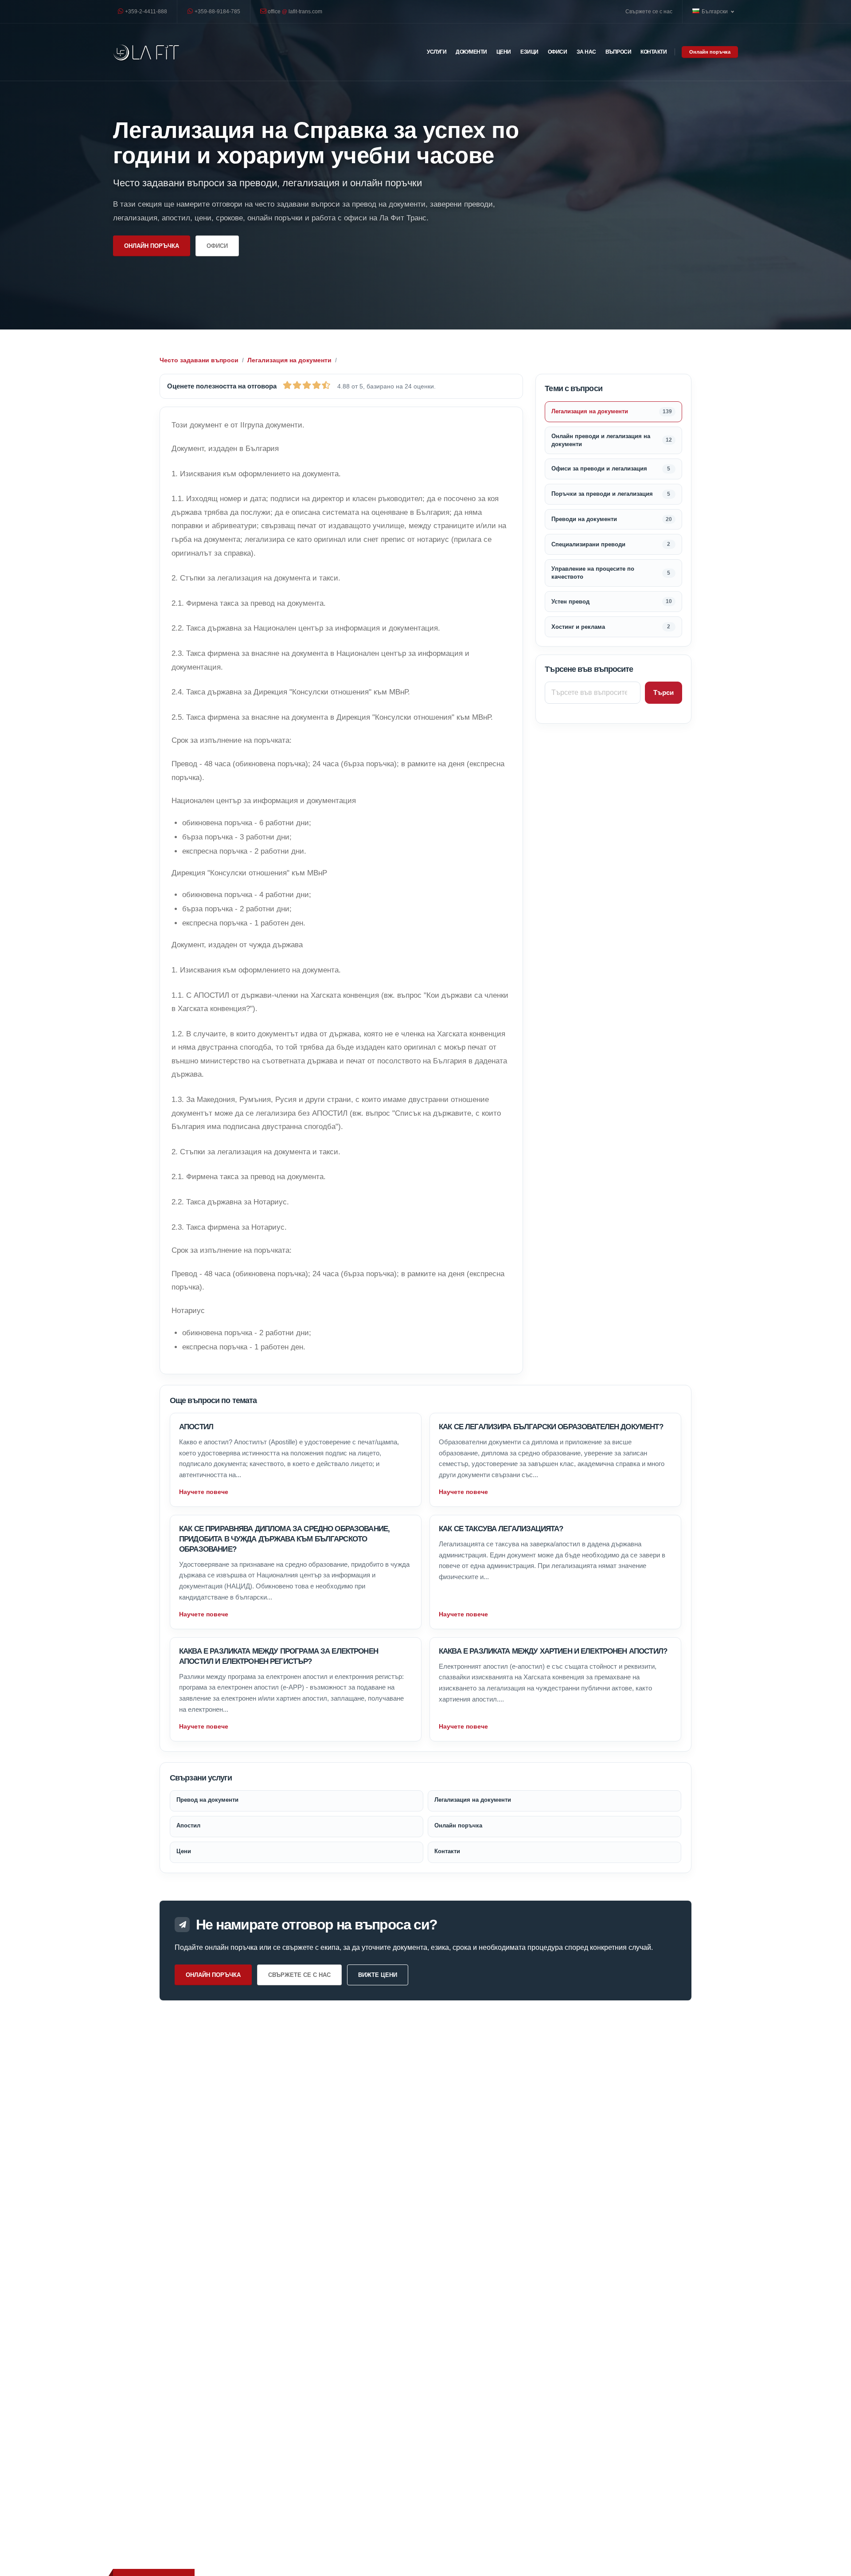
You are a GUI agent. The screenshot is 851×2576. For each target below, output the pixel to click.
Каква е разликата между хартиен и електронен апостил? (553, 1651)
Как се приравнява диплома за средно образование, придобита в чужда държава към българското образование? (284, 1539)
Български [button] (715, 11)
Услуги (437, 52)
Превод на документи (207, 1800)
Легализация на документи (289, 360)
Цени (504, 52)
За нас (586, 52)
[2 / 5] (297, 385)
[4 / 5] (316, 385)
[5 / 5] (326, 385)
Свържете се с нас (649, 11)
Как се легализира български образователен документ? (551, 1427)
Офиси (558, 52)
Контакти (654, 52)
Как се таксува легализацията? (501, 1529)
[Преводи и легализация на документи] (146, 52)
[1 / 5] (287, 385)
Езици (529, 52)
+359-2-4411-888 (145, 11)
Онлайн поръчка (710, 52)
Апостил (196, 1427)
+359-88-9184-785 (217, 11)
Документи (471, 52)
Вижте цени (378, 1975)
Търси (664, 692)
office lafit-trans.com (294, 11)
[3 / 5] (307, 385)
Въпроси (619, 52)
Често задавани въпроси (199, 360)
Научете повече (204, 1492)
